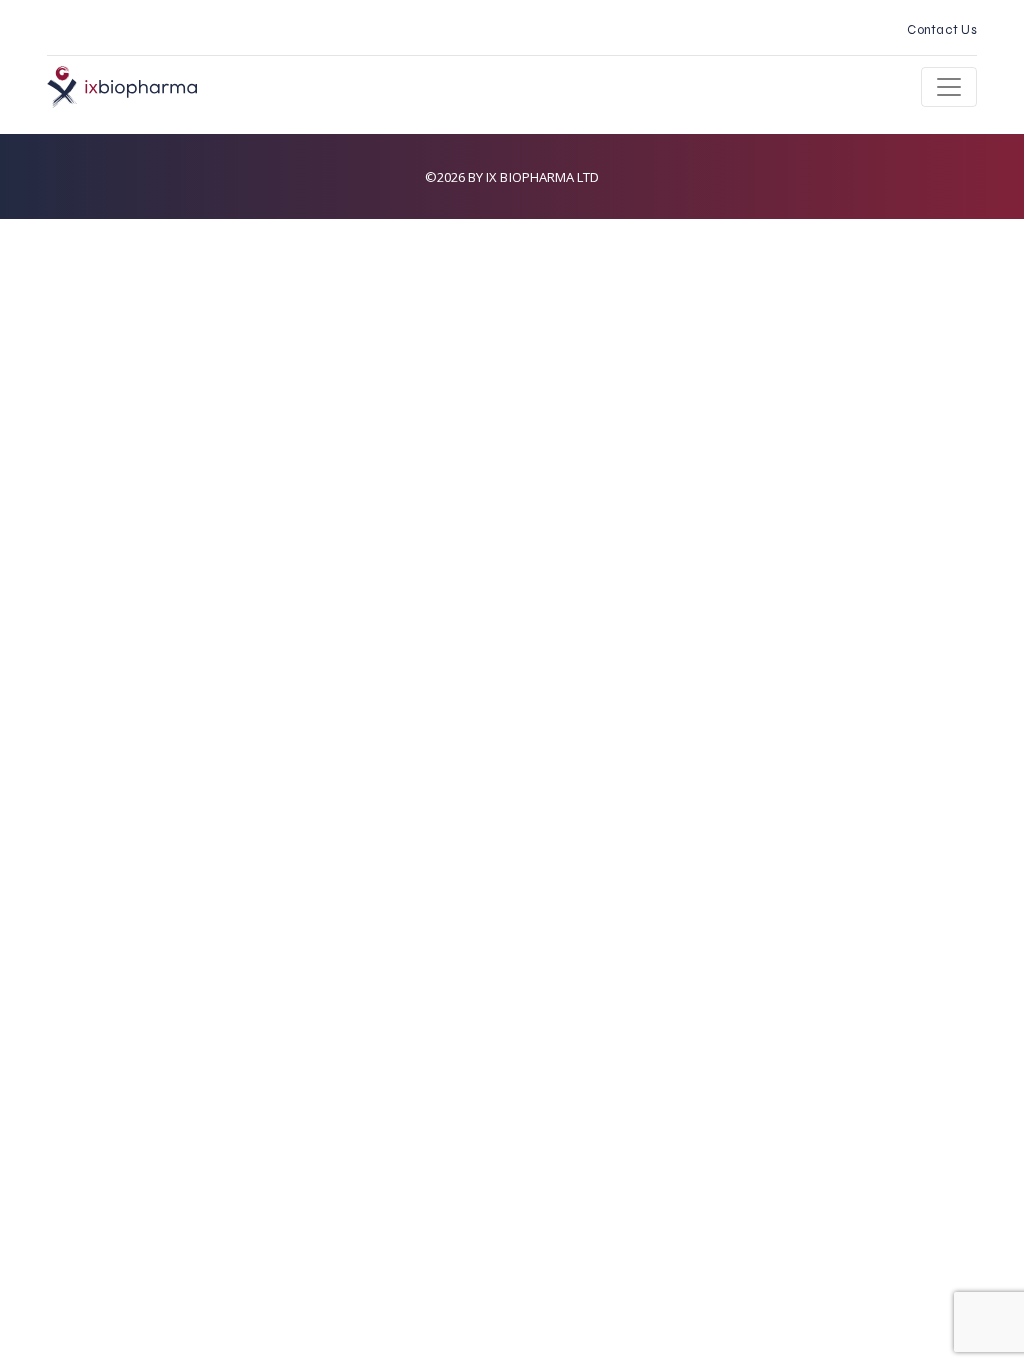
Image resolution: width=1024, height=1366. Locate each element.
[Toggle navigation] (949, 87)
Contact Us (942, 30)
